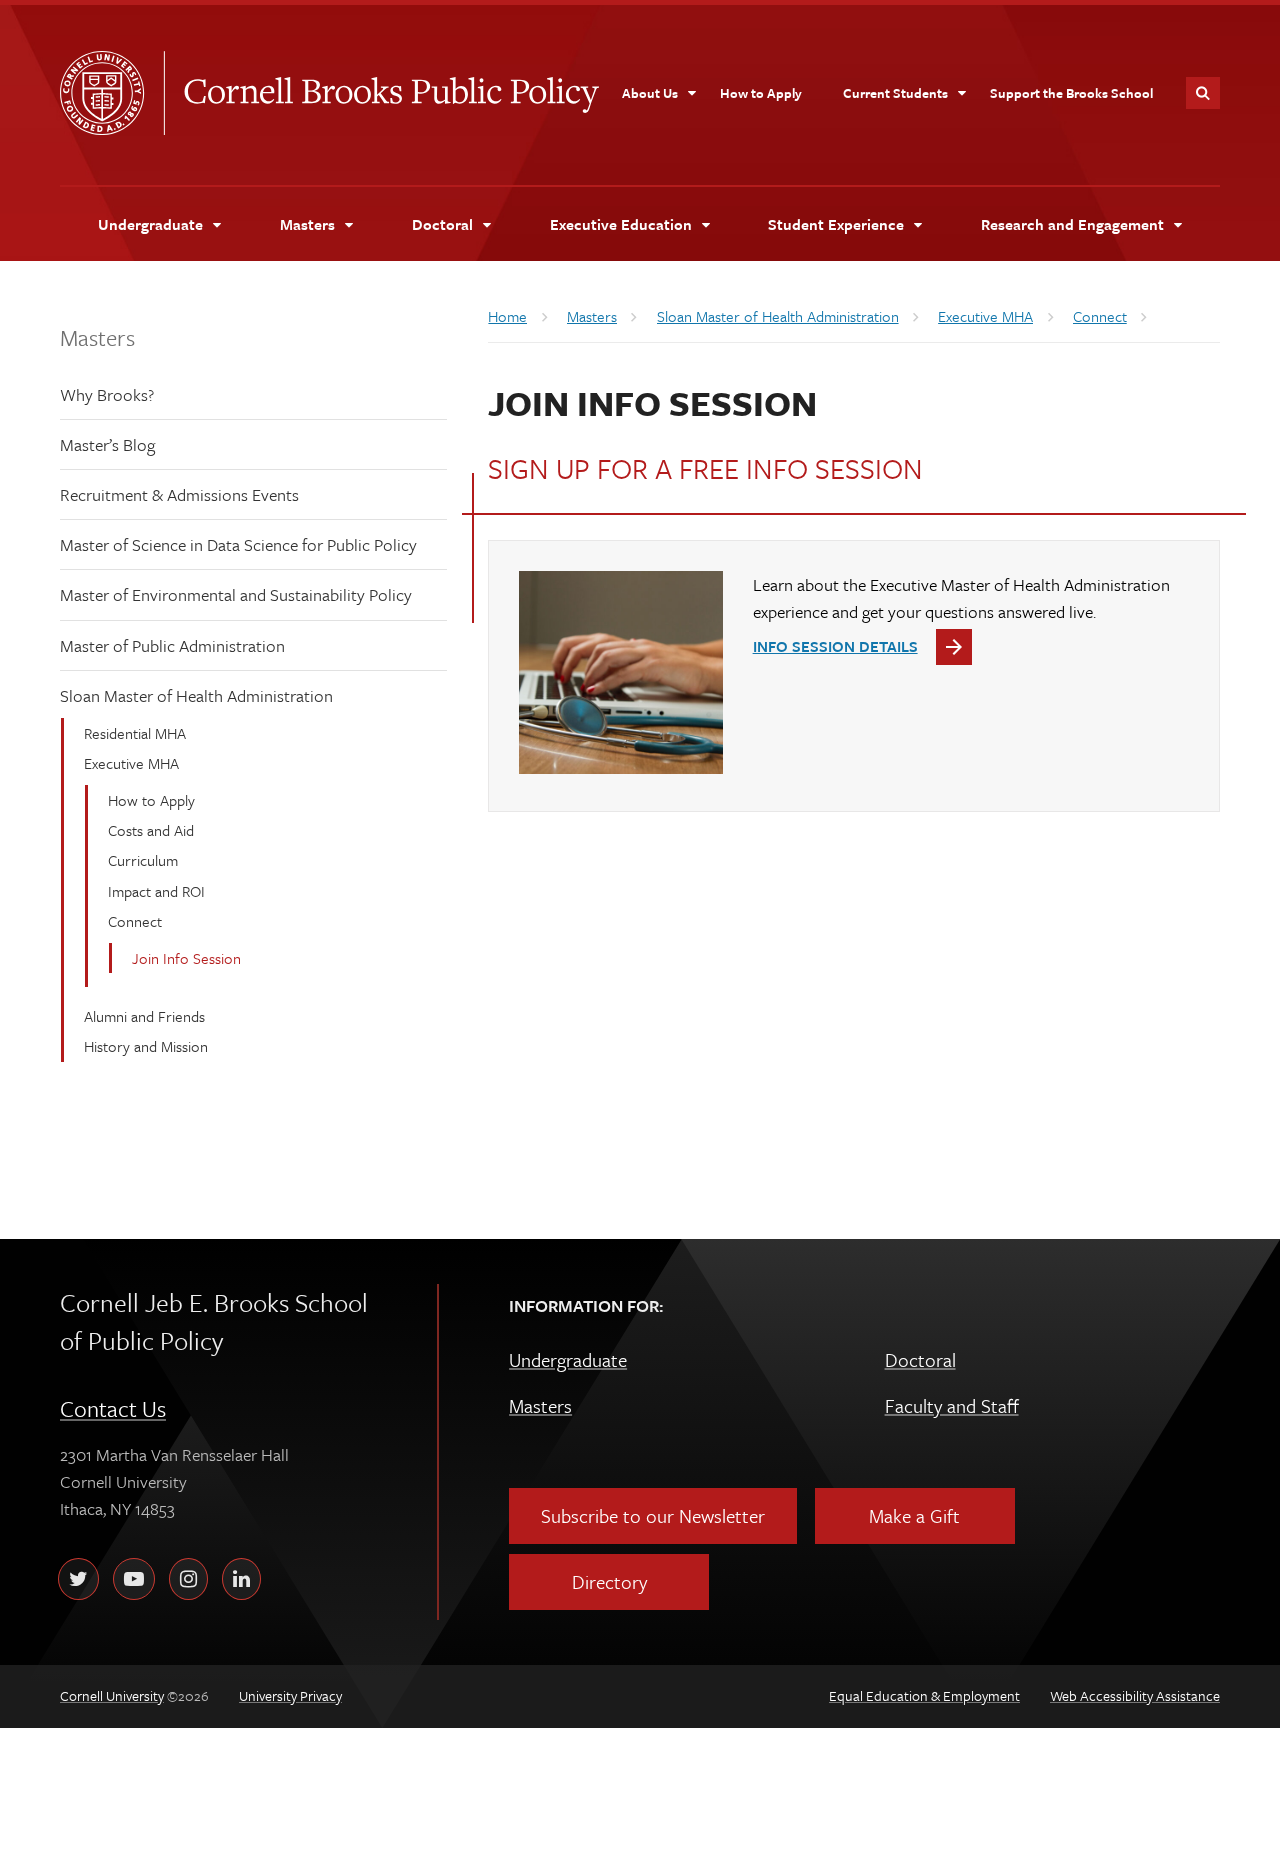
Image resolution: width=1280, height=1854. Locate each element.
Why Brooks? (107, 394)
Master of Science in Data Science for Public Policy (238, 544)
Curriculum (143, 860)
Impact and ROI (156, 891)
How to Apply (151, 800)
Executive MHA (131, 763)
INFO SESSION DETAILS (835, 646)
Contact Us (113, 1408)
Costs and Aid (151, 830)
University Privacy (290, 1695)
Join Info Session (186, 958)
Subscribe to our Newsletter (653, 1515)
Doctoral (920, 1359)
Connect (135, 921)
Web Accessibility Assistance (1135, 1695)
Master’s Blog (107, 444)
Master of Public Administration (172, 645)
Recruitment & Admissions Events (179, 494)
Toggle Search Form (1203, 93)
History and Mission (146, 1046)
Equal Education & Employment (924, 1695)
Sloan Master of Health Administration (196, 695)
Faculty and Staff (952, 1405)
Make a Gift (914, 1515)
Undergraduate (568, 1359)
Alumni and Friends (144, 1016)
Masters (97, 337)
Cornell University (112, 93)
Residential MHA (135, 733)
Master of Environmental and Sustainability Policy (236, 594)
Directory (609, 1581)
